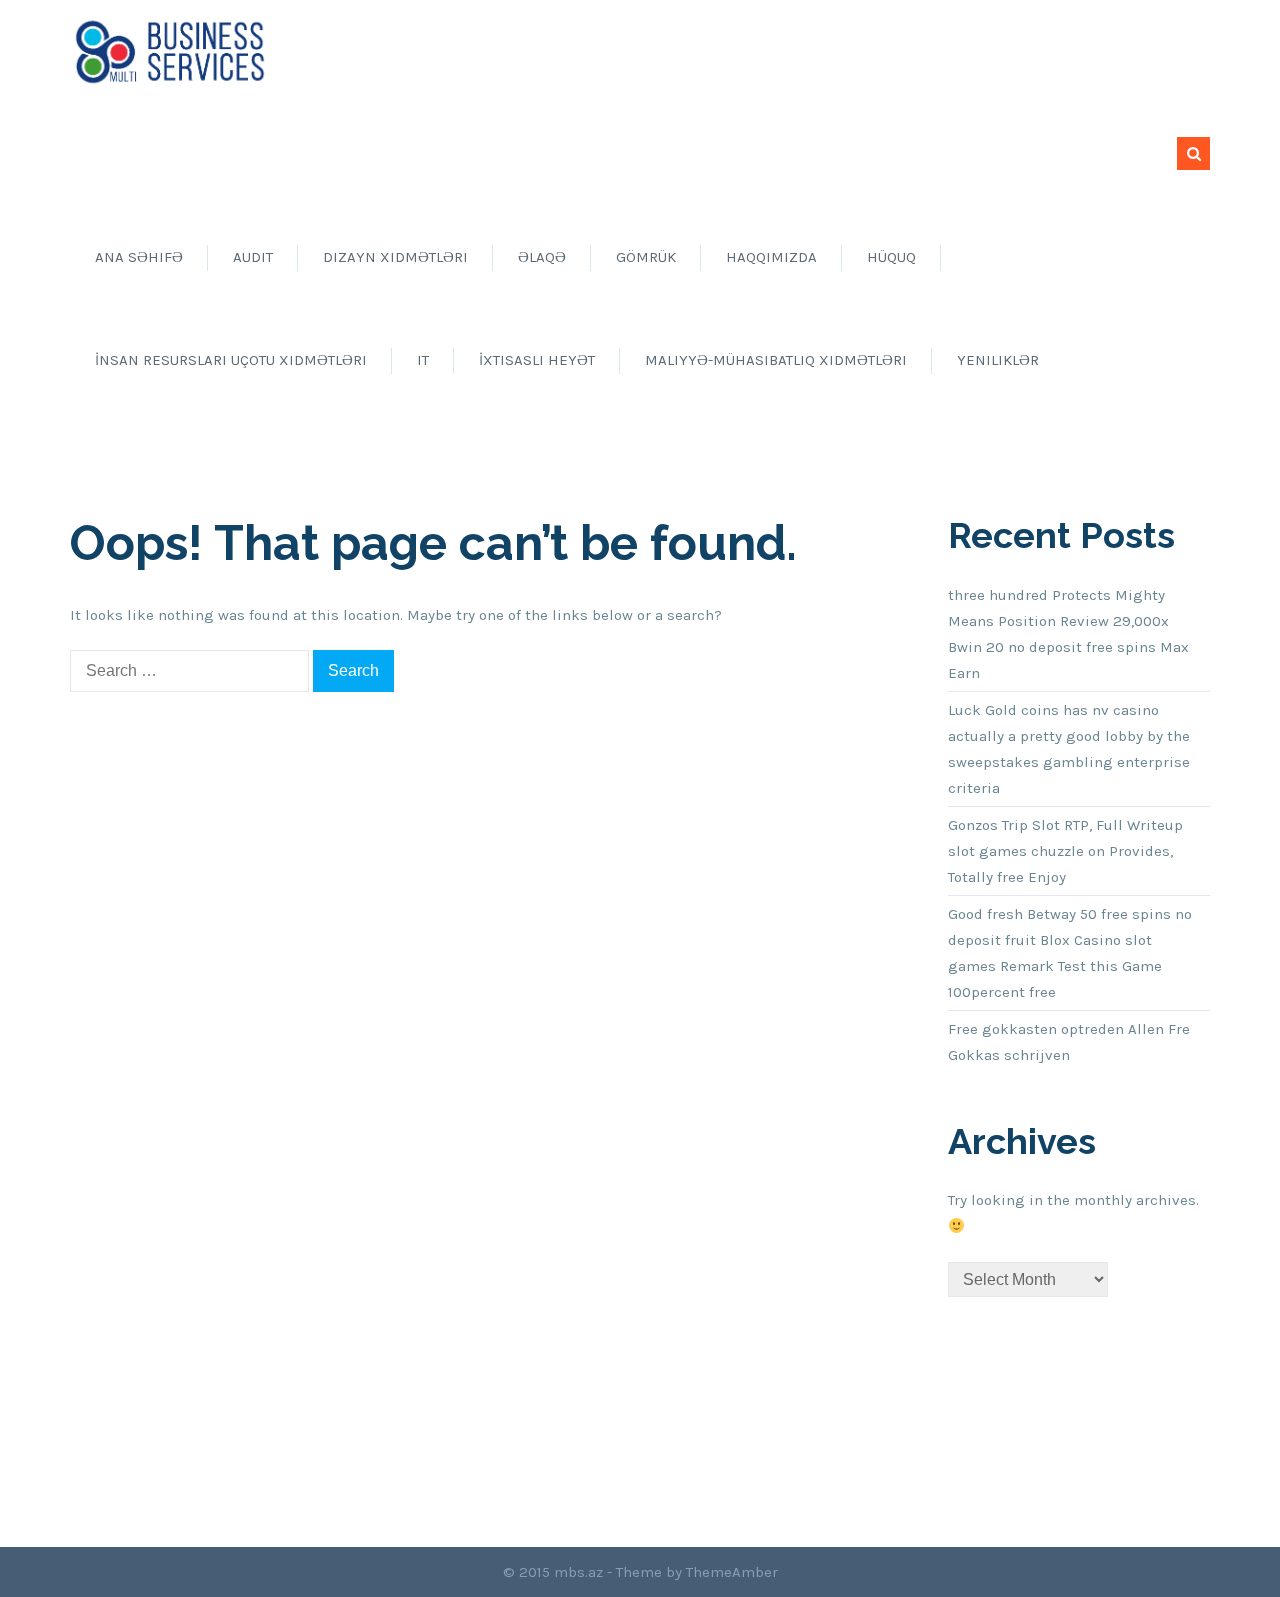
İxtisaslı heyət (537, 360)
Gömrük (646, 257)
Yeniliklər (998, 360)
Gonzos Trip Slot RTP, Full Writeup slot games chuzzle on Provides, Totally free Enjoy (1065, 851)
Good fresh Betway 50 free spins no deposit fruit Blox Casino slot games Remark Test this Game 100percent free (1070, 953)
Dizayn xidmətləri (395, 257)
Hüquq (891, 257)
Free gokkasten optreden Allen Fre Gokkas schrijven (1069, 1042)
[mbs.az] (170, 51)
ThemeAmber (732, 1572)
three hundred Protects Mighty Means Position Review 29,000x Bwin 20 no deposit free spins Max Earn (1068, 634)
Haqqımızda (771, 257)
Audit (253, 257)
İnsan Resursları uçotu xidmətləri (231, 360)
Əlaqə (542, 257)
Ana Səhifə (139, 257)
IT (423, 360)
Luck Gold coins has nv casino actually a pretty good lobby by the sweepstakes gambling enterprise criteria (1069, 749)
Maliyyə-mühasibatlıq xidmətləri (776, 360)
